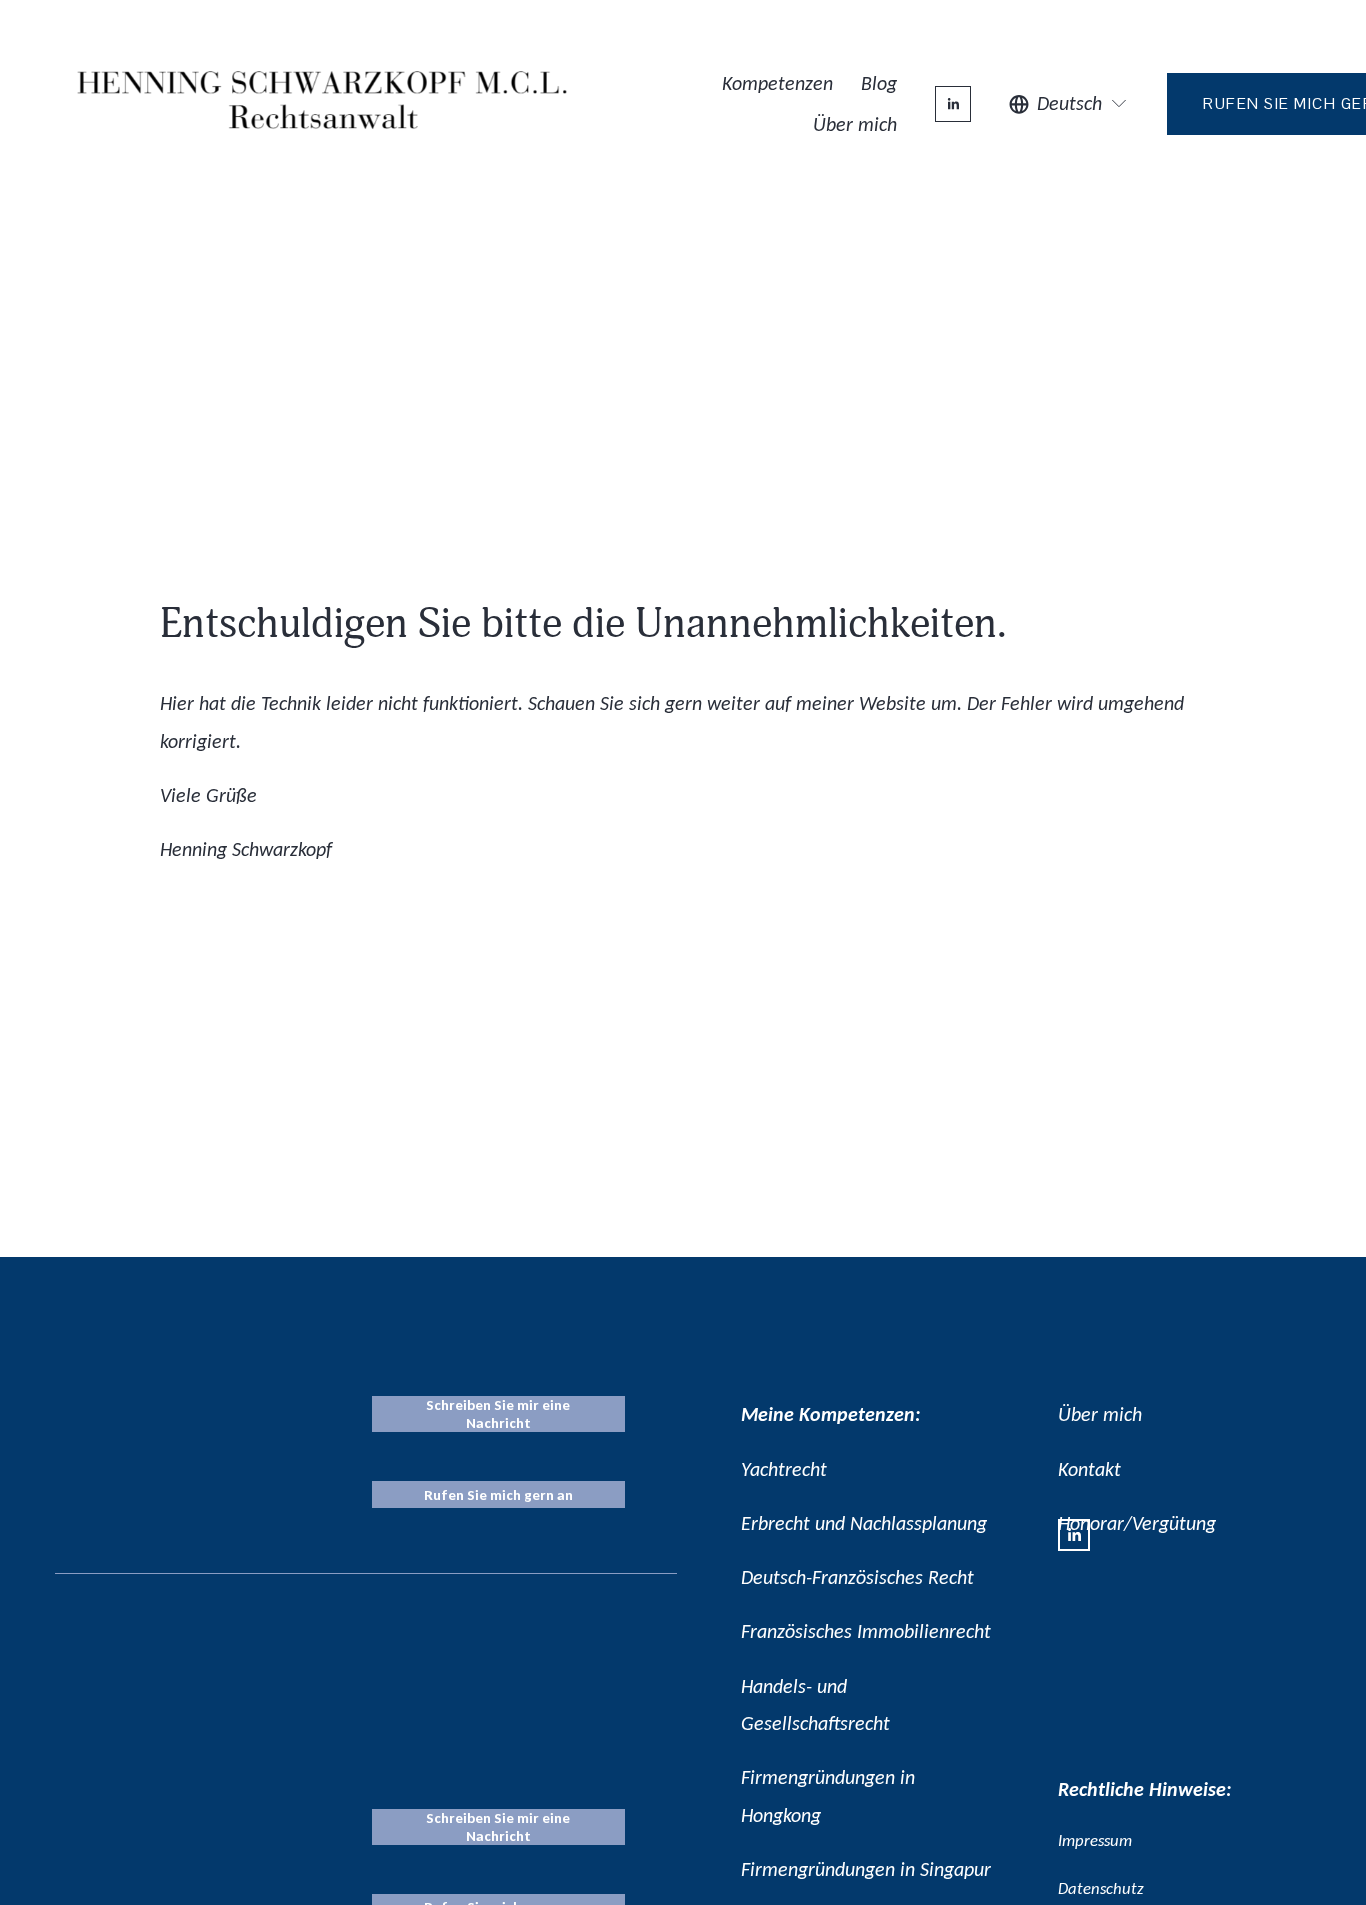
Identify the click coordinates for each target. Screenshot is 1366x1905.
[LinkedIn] (953, 104)
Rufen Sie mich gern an (498, 1495)
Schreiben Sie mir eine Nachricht (498, 1414)
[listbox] (1069, 103)
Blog (879, 83)
